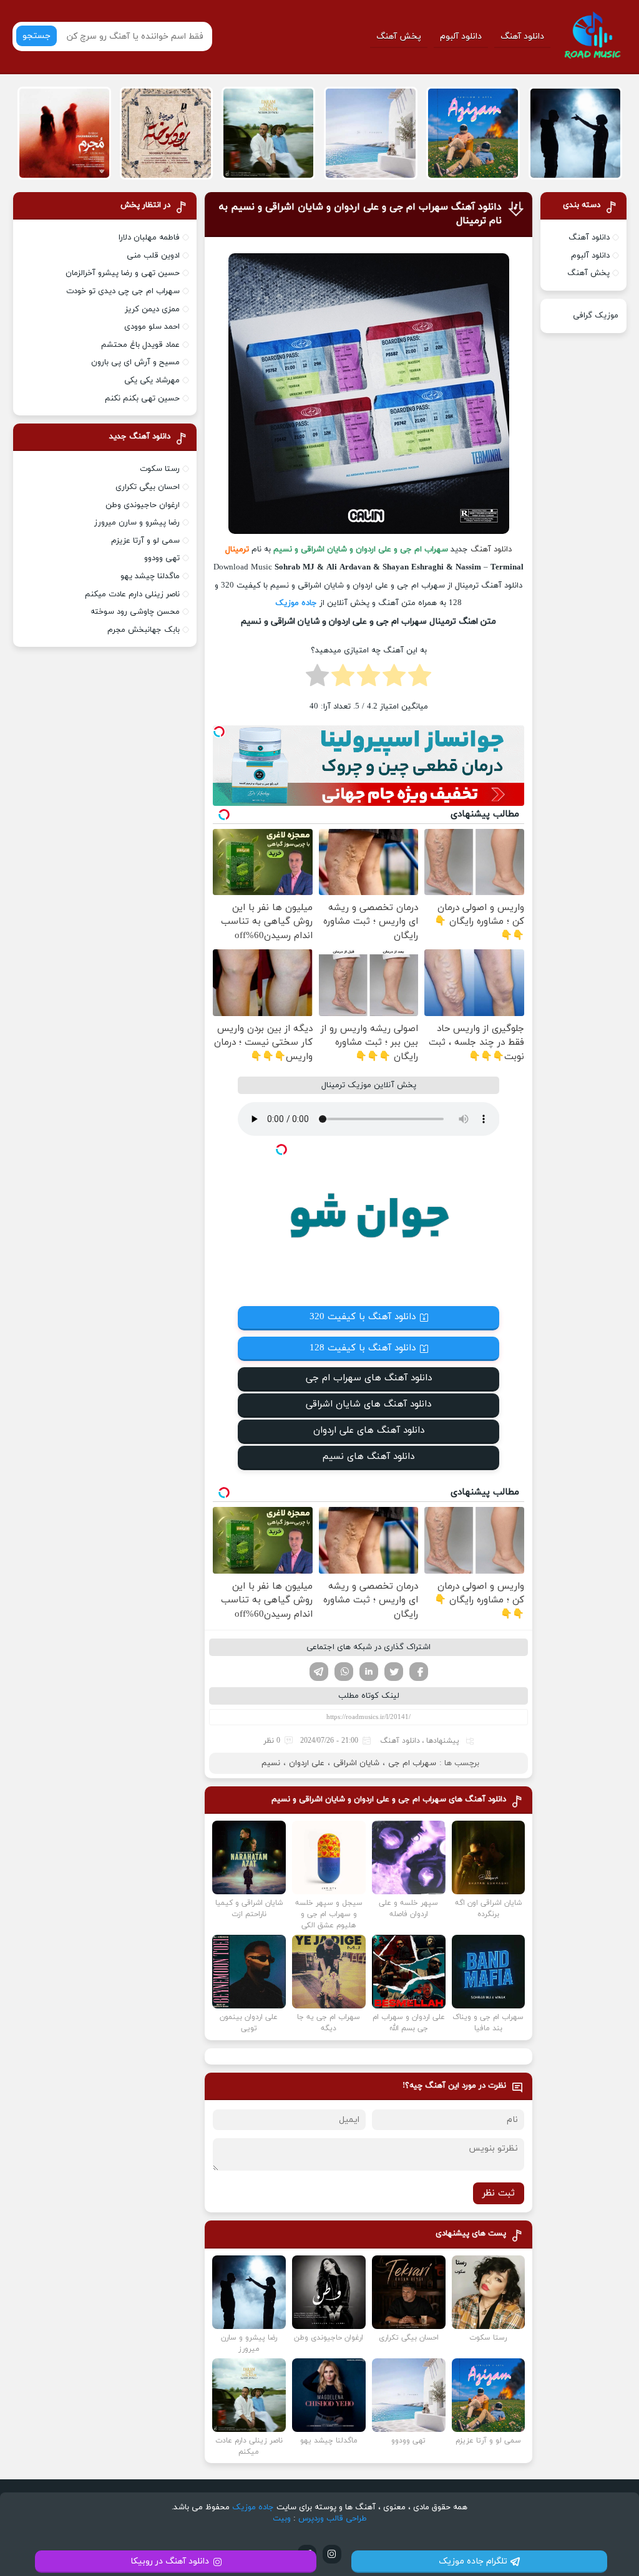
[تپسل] (219, 732)
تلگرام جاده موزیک (473, 2561)
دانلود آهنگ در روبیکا (170, 2561)
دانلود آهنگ (522, 36)
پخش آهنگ (399, 36)
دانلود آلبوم (461, 36)
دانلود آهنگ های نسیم (368, 1457)
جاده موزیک (296, 603)
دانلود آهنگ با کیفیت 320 (363, 1317)
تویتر (394, 1672)
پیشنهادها (443, 1741)
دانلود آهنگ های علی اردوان (369, 1431)
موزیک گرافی (596, 316)
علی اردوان (307, 1763)
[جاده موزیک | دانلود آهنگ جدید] (592, 36)
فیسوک (419, 1672)
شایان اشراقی (356, 1763)
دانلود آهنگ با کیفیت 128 (363, 1348)
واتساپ (344, 1672)
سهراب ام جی (412, 1763)
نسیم (271, 1763)
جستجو (37, 36)
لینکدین (369, 1672)
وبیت (282, 2519)
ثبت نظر (499, 2193)
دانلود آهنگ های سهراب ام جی (369, 1378)
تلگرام (319, 1672)
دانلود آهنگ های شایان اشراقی (368, 1404)
